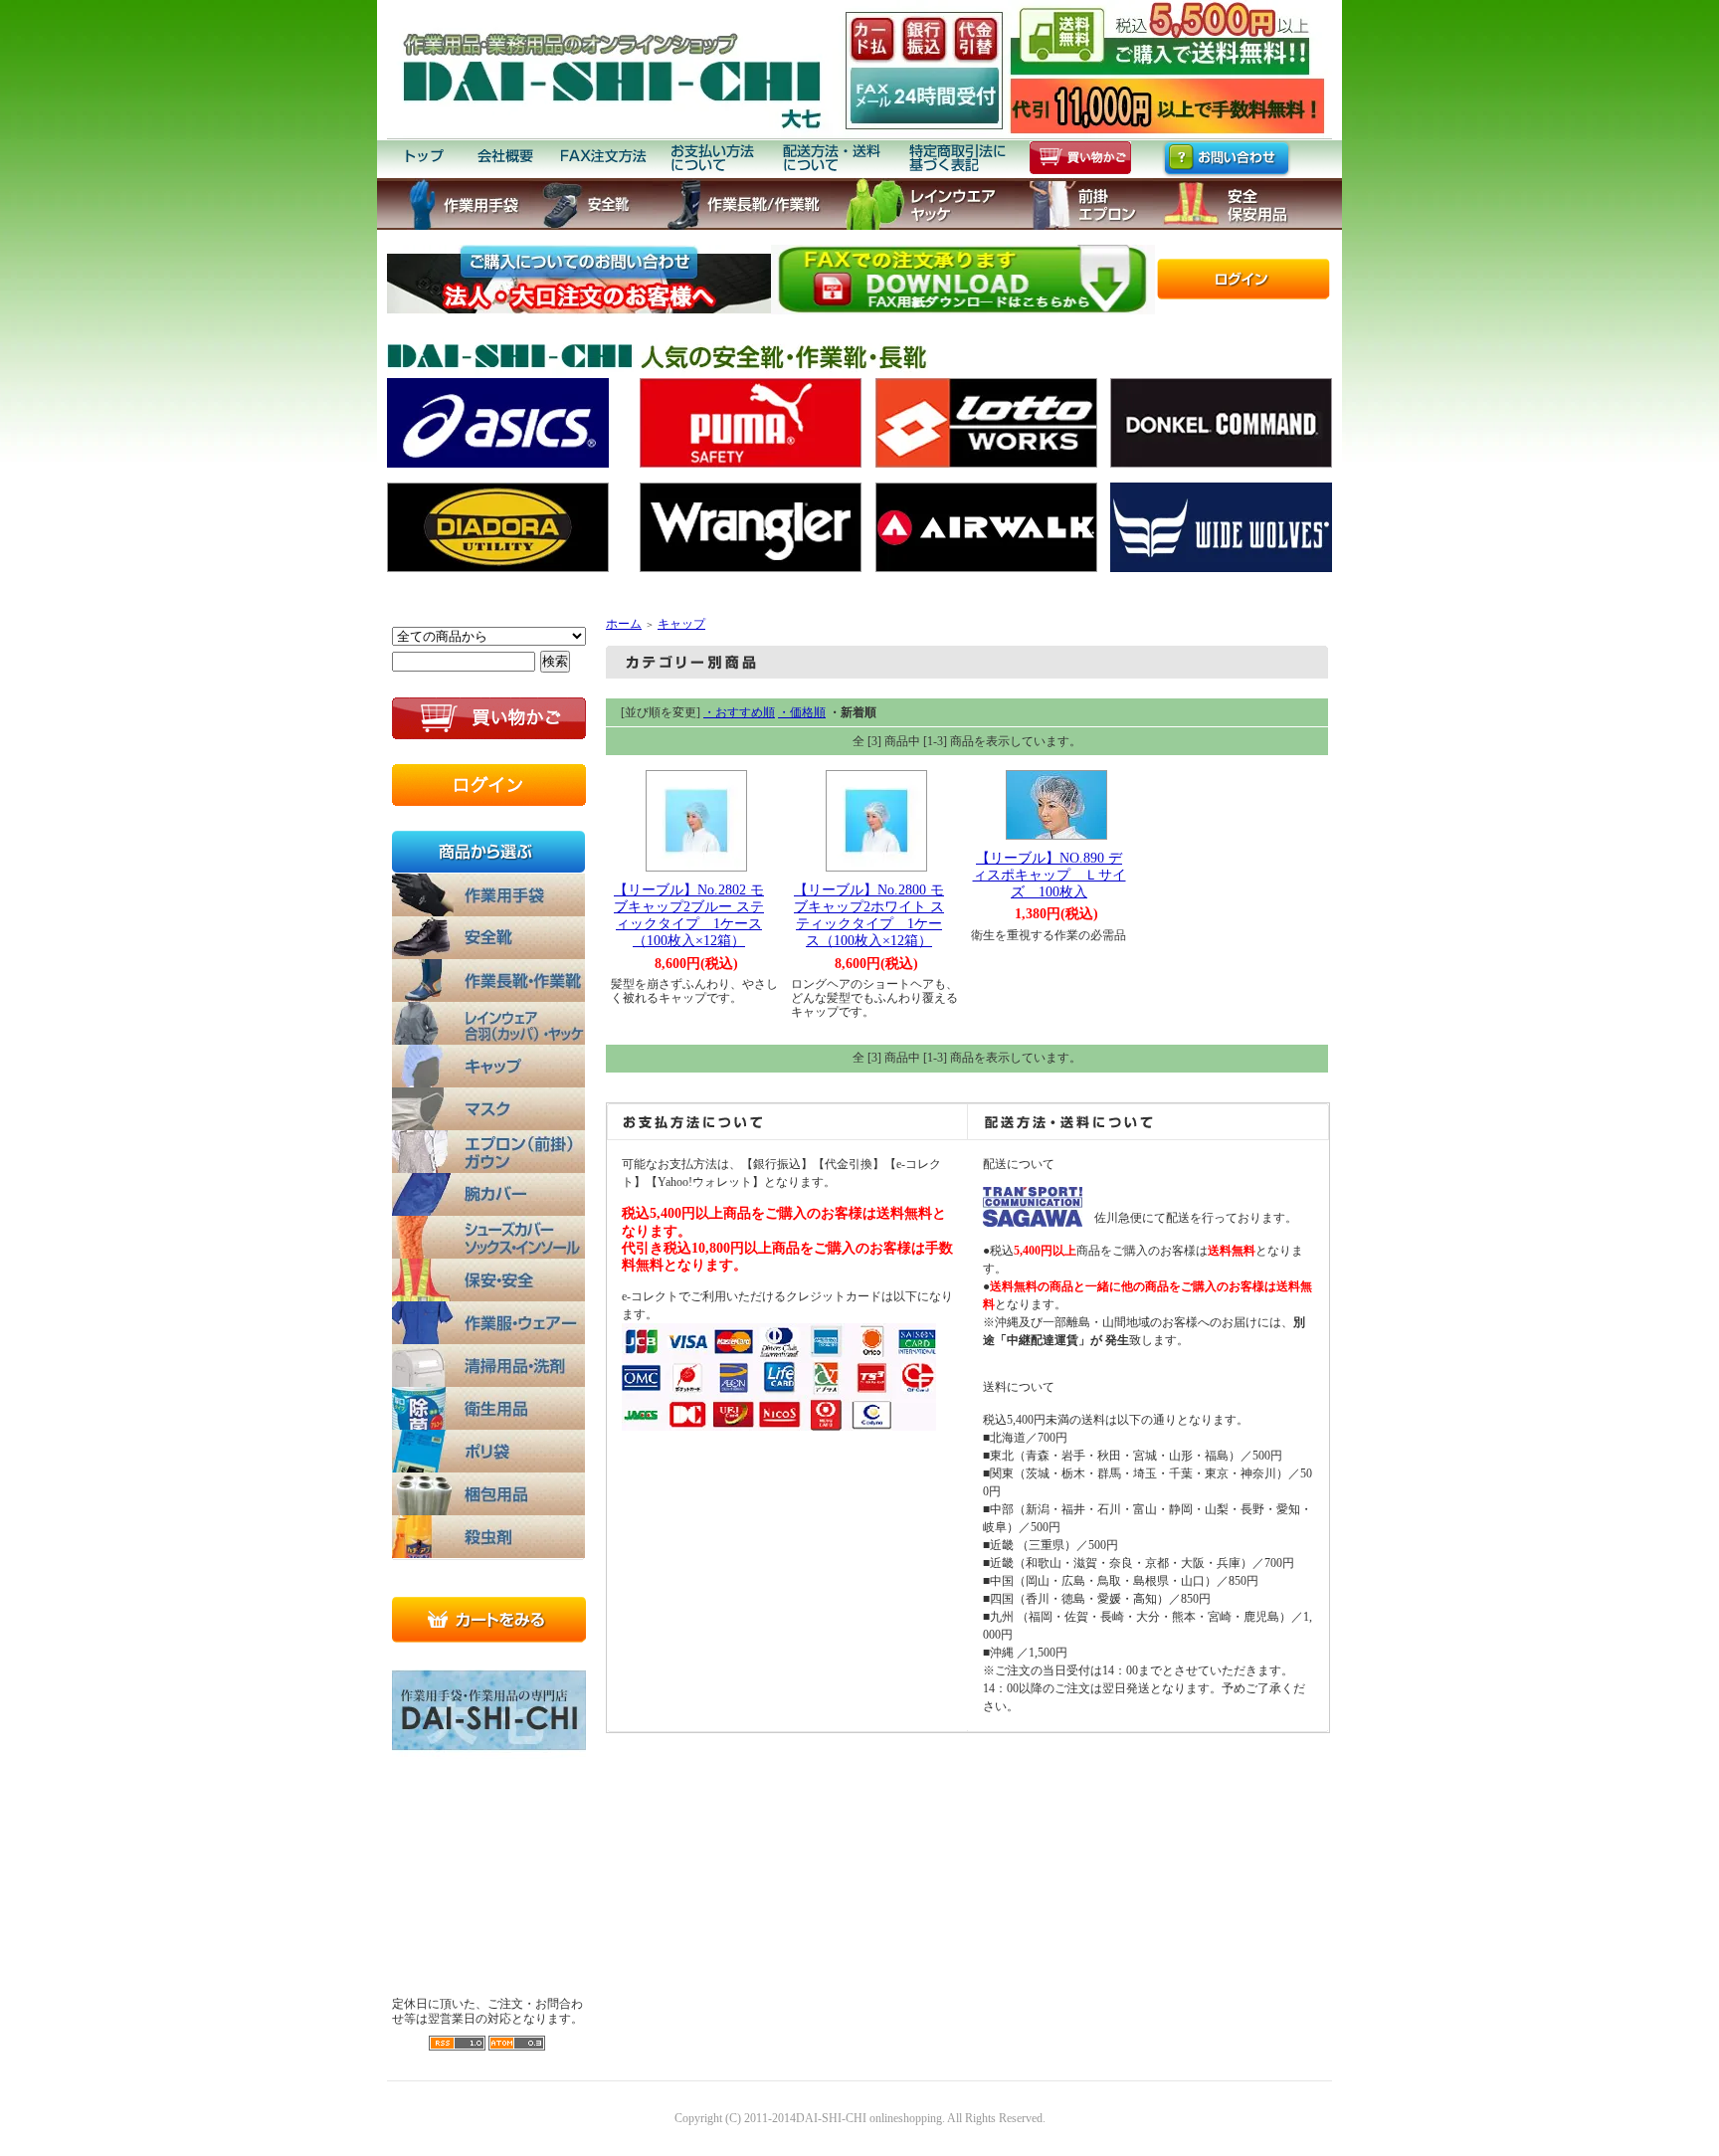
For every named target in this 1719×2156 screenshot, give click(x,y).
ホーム (624, 624)
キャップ (681, 624)
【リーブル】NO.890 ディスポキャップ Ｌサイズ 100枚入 (1050, 875)
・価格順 (802, 712)
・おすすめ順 (739, 712)
